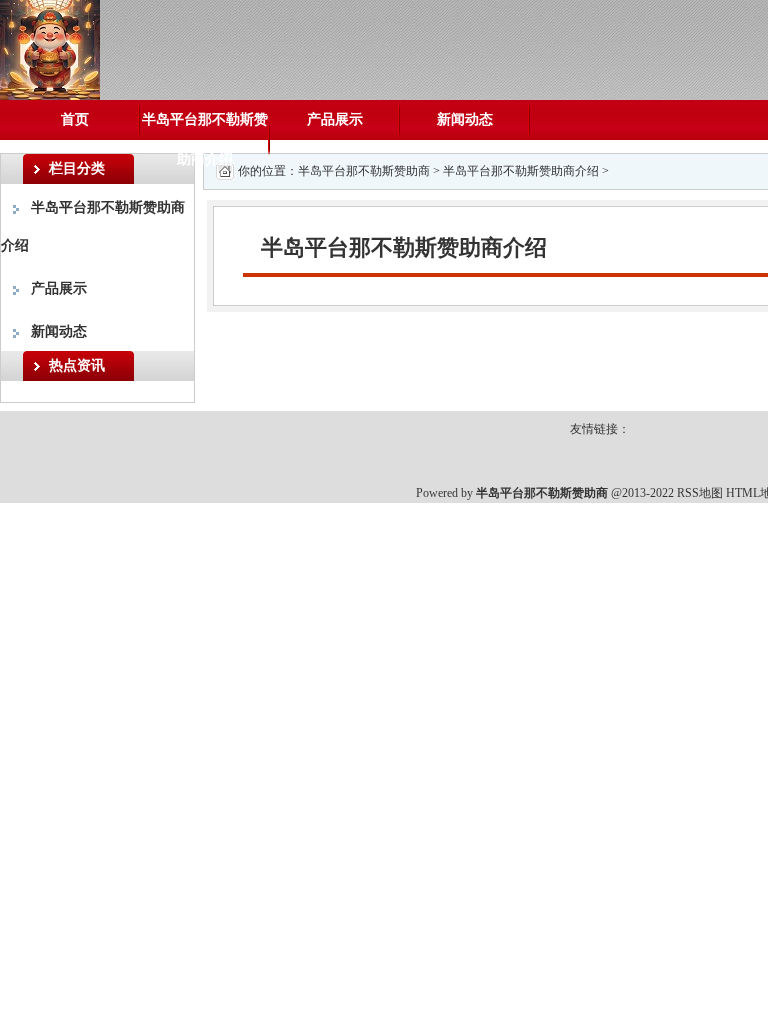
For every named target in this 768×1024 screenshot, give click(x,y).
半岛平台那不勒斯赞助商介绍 (205, 139)
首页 (75, 119)
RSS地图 (700, 493)
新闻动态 (465, 119)
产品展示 (335, 119)
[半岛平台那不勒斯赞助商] (50, 48)
